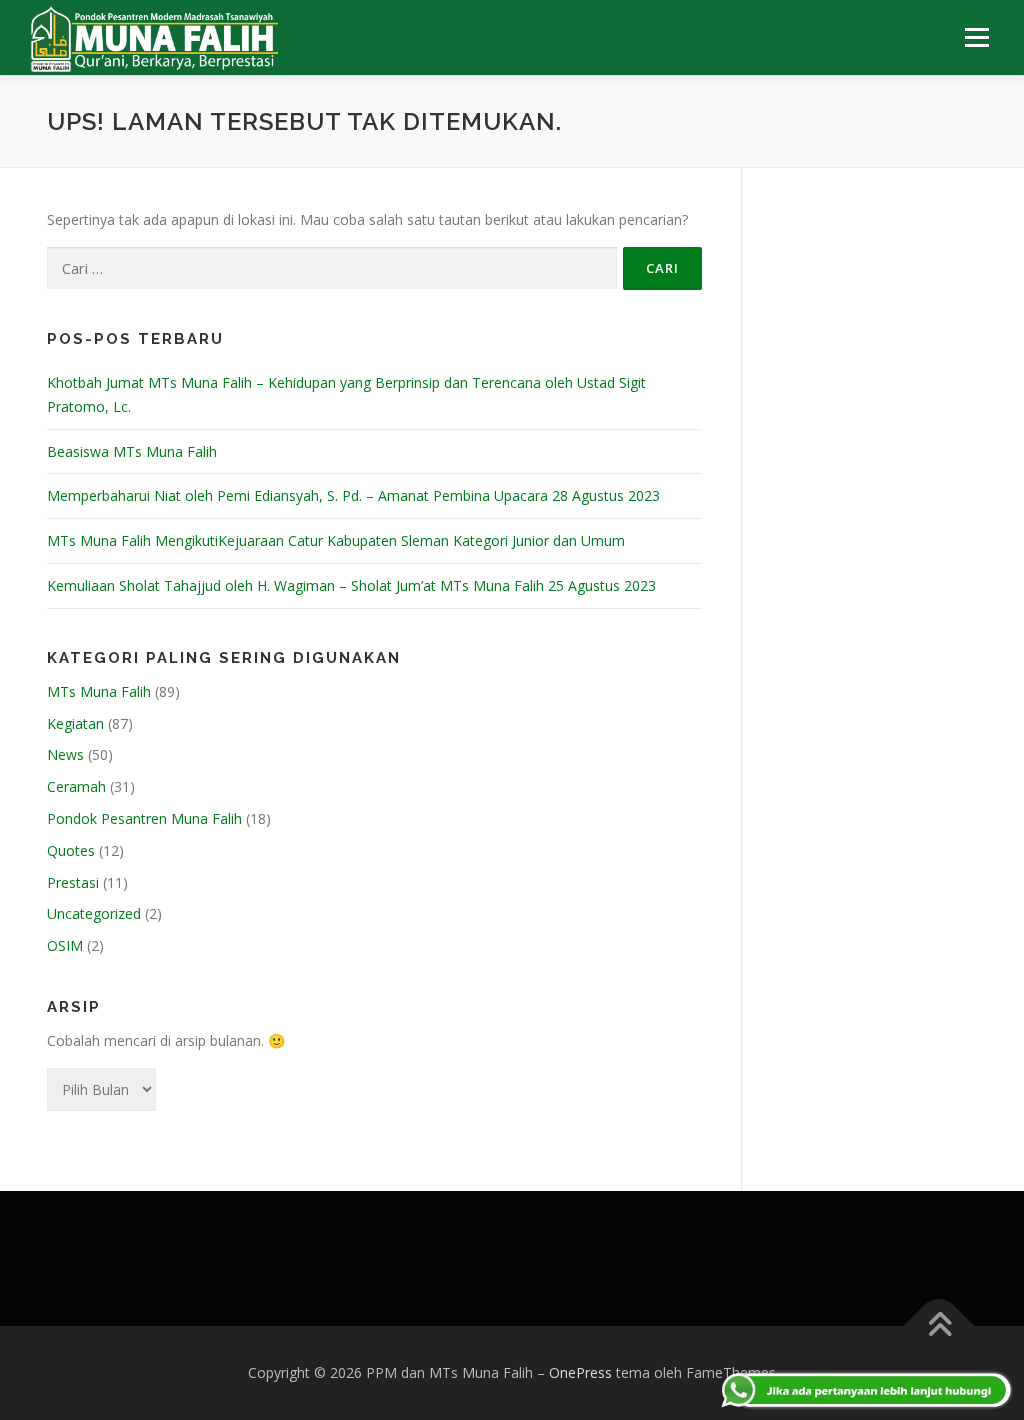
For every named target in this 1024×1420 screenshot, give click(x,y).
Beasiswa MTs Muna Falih (132, 451)
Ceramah (76, 786)
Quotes (71, 850)
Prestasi (73, 882)
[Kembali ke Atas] (939, 1325)
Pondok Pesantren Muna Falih (144, 818)
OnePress (580, 1372)
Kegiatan (75, 723)
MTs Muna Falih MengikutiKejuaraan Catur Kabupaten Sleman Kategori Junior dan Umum (336, 540)
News (65, 754)
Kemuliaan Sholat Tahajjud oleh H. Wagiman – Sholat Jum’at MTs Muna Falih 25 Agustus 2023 (351, 585)
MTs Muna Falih (99, 691)
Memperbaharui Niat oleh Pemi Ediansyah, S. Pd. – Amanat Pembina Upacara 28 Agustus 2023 (353, 495)
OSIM (65, 945)
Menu (976, 37)
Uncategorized (94, 913)
